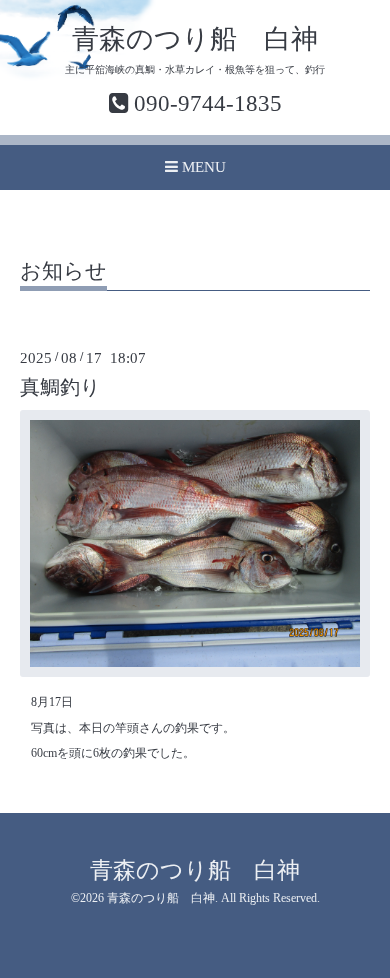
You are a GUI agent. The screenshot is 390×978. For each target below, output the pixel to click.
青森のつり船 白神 (195, 39)
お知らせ (63, 272)
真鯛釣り (60, 387)
